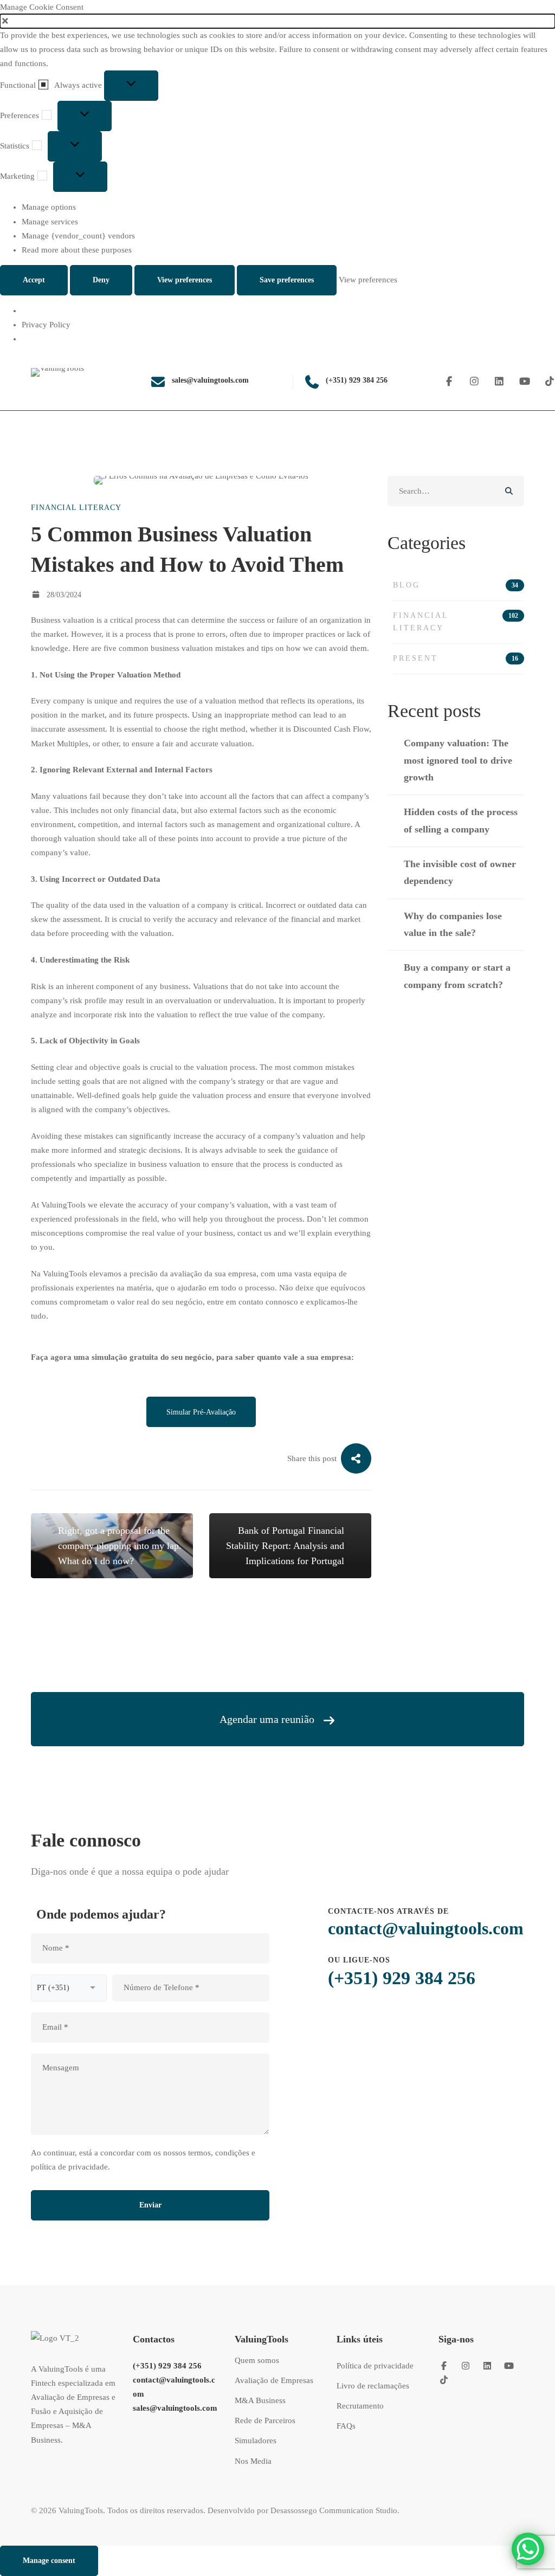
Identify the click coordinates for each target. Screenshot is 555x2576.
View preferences (185, 280)
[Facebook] (449, 382)
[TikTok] (444, 2380)
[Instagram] (475, 382)
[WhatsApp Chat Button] (528, 2549)
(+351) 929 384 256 (402, 1978)
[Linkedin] (499, 382)
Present (456, 658)
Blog (456, 585)
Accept (34, 280)
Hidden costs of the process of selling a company (461, 820)
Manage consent (49, 2561)
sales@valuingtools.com (175, 2408)
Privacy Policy (46, 325)
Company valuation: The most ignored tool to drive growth (458, 760)
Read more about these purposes (77, 250)
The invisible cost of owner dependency (460, 872)
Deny (101, 280)
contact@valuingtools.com (426, 1928)
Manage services (50, 222)
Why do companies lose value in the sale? (453, 924)
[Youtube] (525, 382)
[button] (277, 21)
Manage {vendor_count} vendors (78, 236)
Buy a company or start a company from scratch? (457, 976)
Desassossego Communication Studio (334, 2510)
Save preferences (287, 280)
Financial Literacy (76, 508)
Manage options (49, 207)
